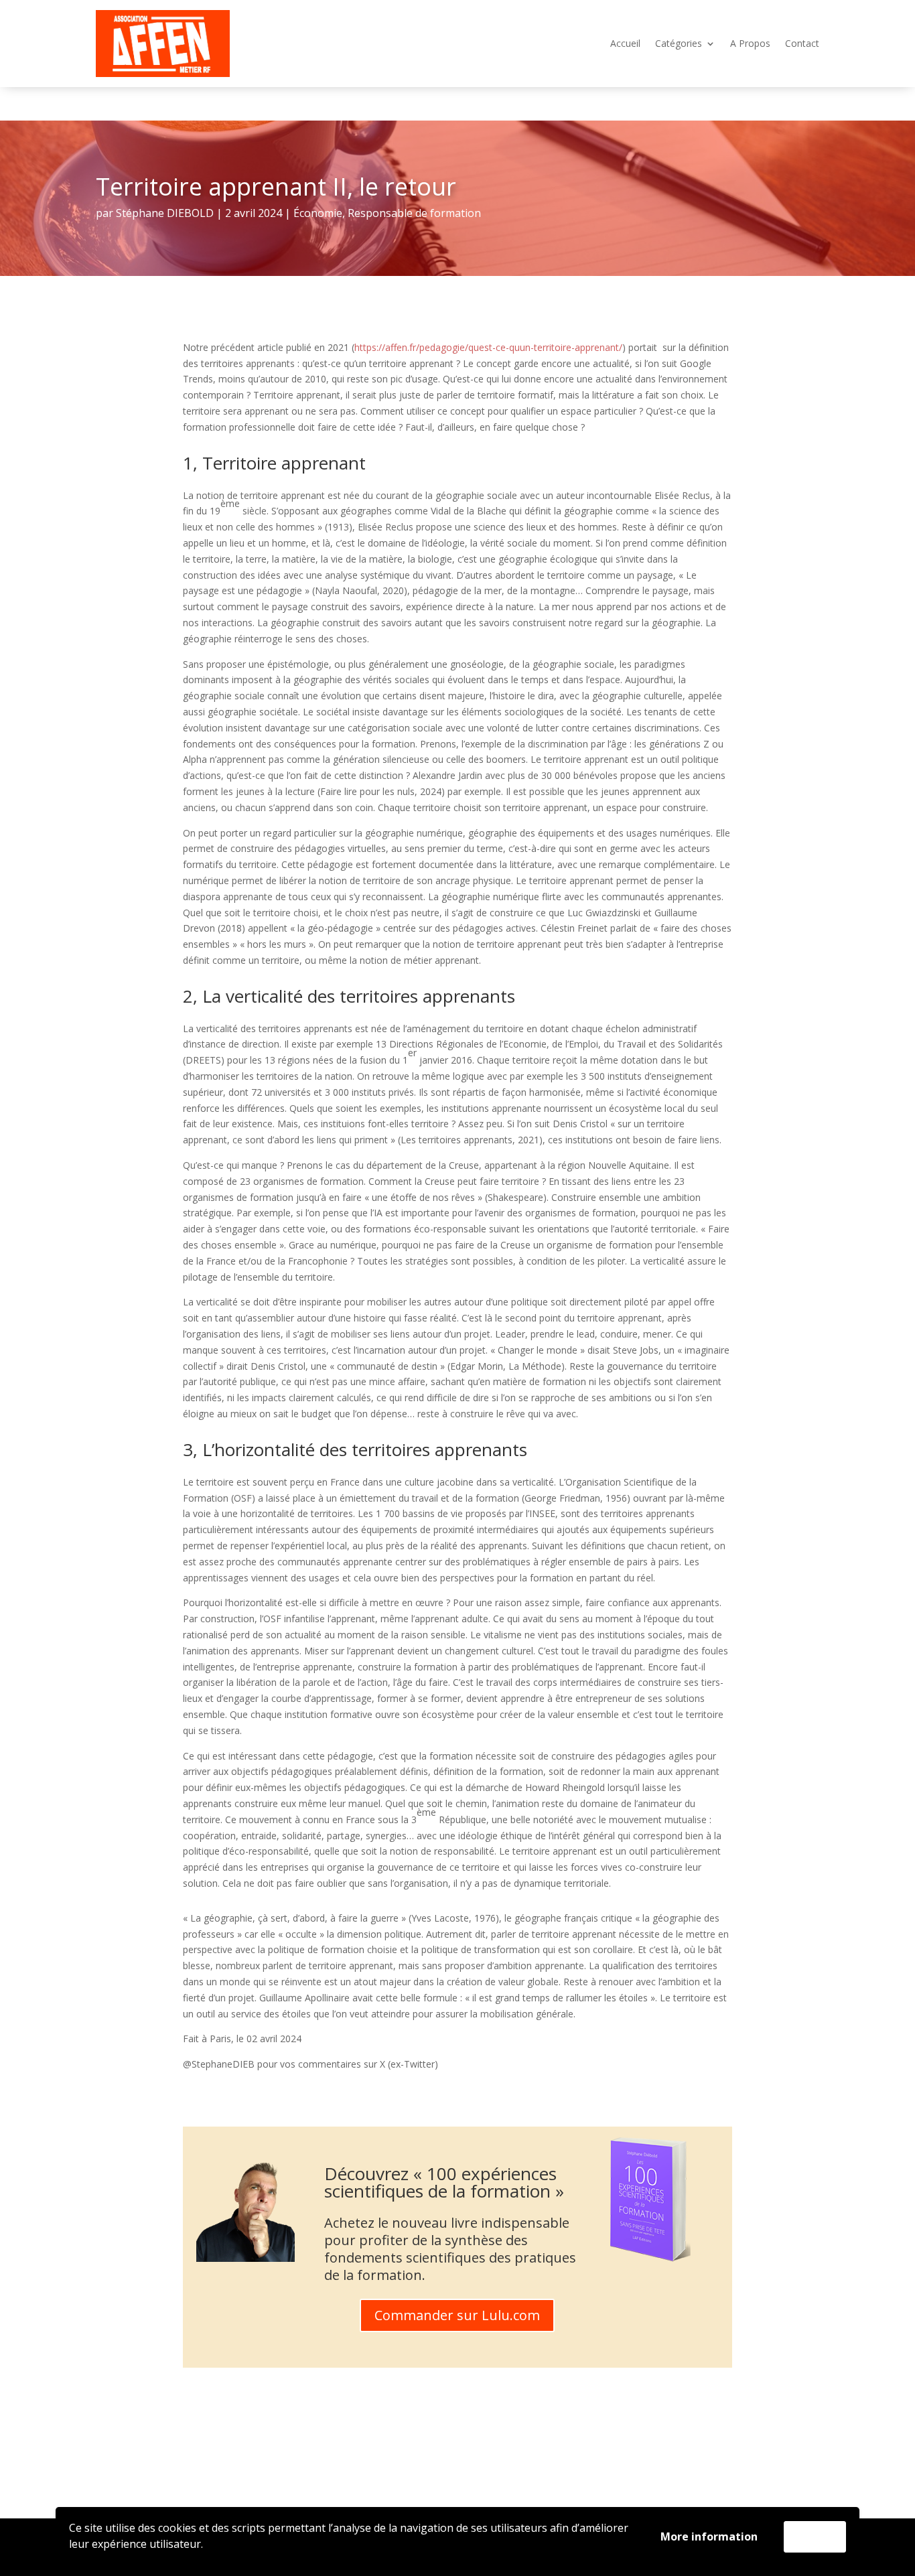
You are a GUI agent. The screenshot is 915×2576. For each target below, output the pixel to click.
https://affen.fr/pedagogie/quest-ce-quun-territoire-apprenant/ (488, 347)
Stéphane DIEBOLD (165, 213)
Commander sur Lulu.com (457, 2315)
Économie (318, 213)
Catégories (679, 44)
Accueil (625, 44)
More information (709, 2536)
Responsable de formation (414, 213)
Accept (815, 2536)
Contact (802, 44)
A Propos (750, 44)
